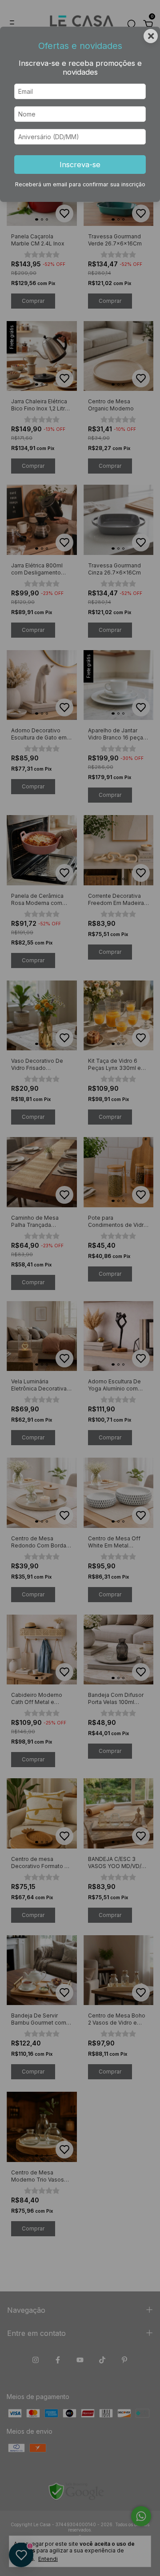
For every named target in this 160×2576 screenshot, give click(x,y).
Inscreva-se (80, 165)
